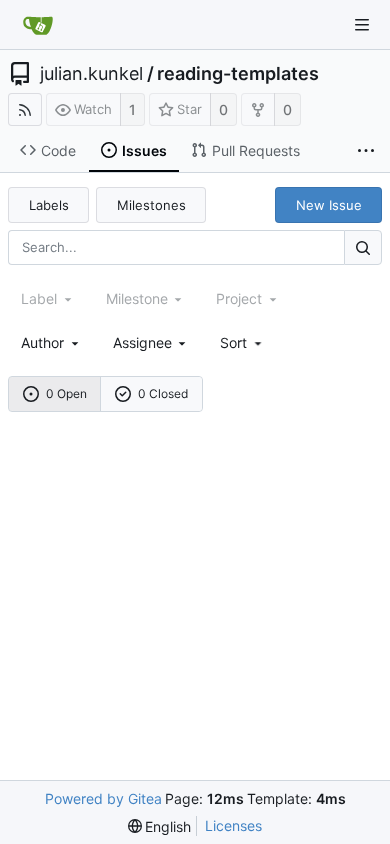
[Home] (38, 25)
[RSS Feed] (25, 109)
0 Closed (163, 393)
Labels (49, 205)
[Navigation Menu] (362, 25)
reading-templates (238, 74)
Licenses (233, 825)
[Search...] (363, 247)
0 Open (66, 393)
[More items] (366, 151)
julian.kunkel (91, 74)
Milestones (151, 205)
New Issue (329, 205)
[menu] (242, 342)
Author (42, 342)
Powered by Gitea (103, 798)
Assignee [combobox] (142, 342)
